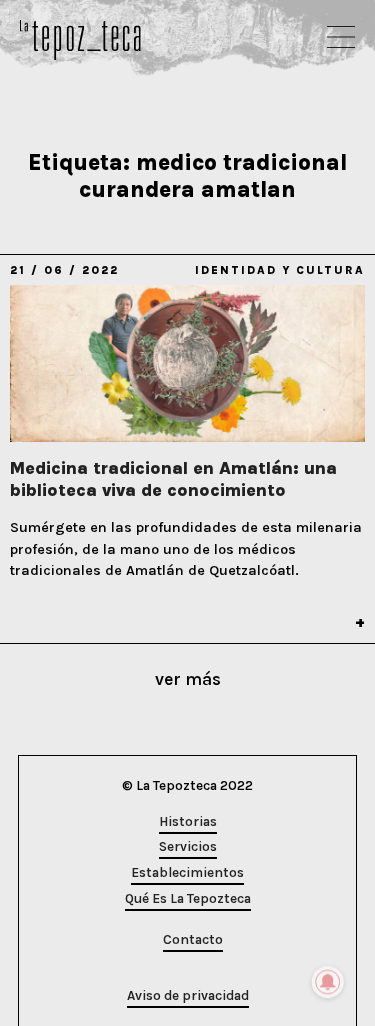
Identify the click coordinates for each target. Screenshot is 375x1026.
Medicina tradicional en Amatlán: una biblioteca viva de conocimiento (173, 479)
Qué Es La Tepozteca (188, 898)
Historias (188, 821)
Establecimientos (187, 872)
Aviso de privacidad (188, 995)
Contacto (193, 939)
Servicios (188, 846)
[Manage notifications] (328, 982)
